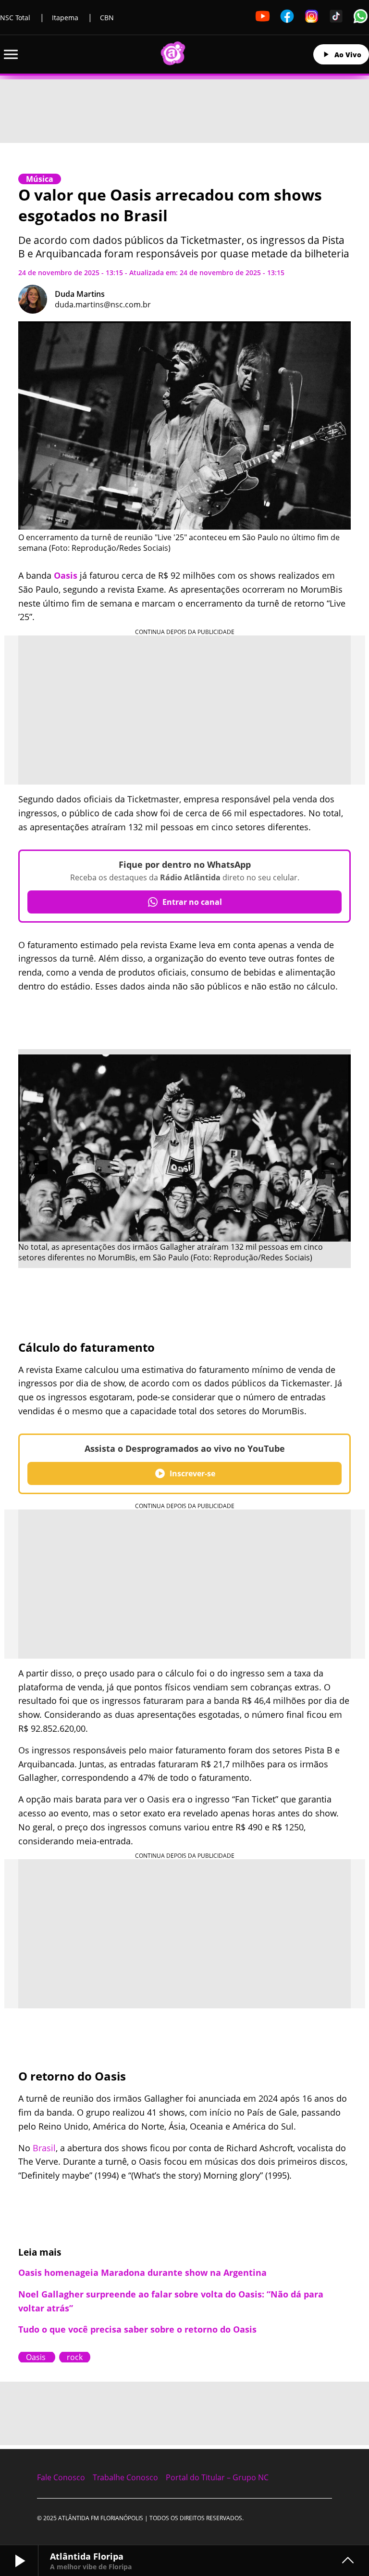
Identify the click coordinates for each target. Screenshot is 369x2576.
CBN (107, 18)
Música (40, 179)
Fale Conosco (61, 2477)
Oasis (66, 575)
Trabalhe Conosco (125, 2477)
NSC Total (15, 18)
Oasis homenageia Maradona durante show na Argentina (142, 2272)
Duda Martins (80, 294)
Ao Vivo (348, 55)
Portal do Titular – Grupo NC (217, 2477)
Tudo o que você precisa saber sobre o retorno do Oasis (137, 2329)
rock (75, 2357)
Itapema (65, 18)
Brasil (44, 2148)
